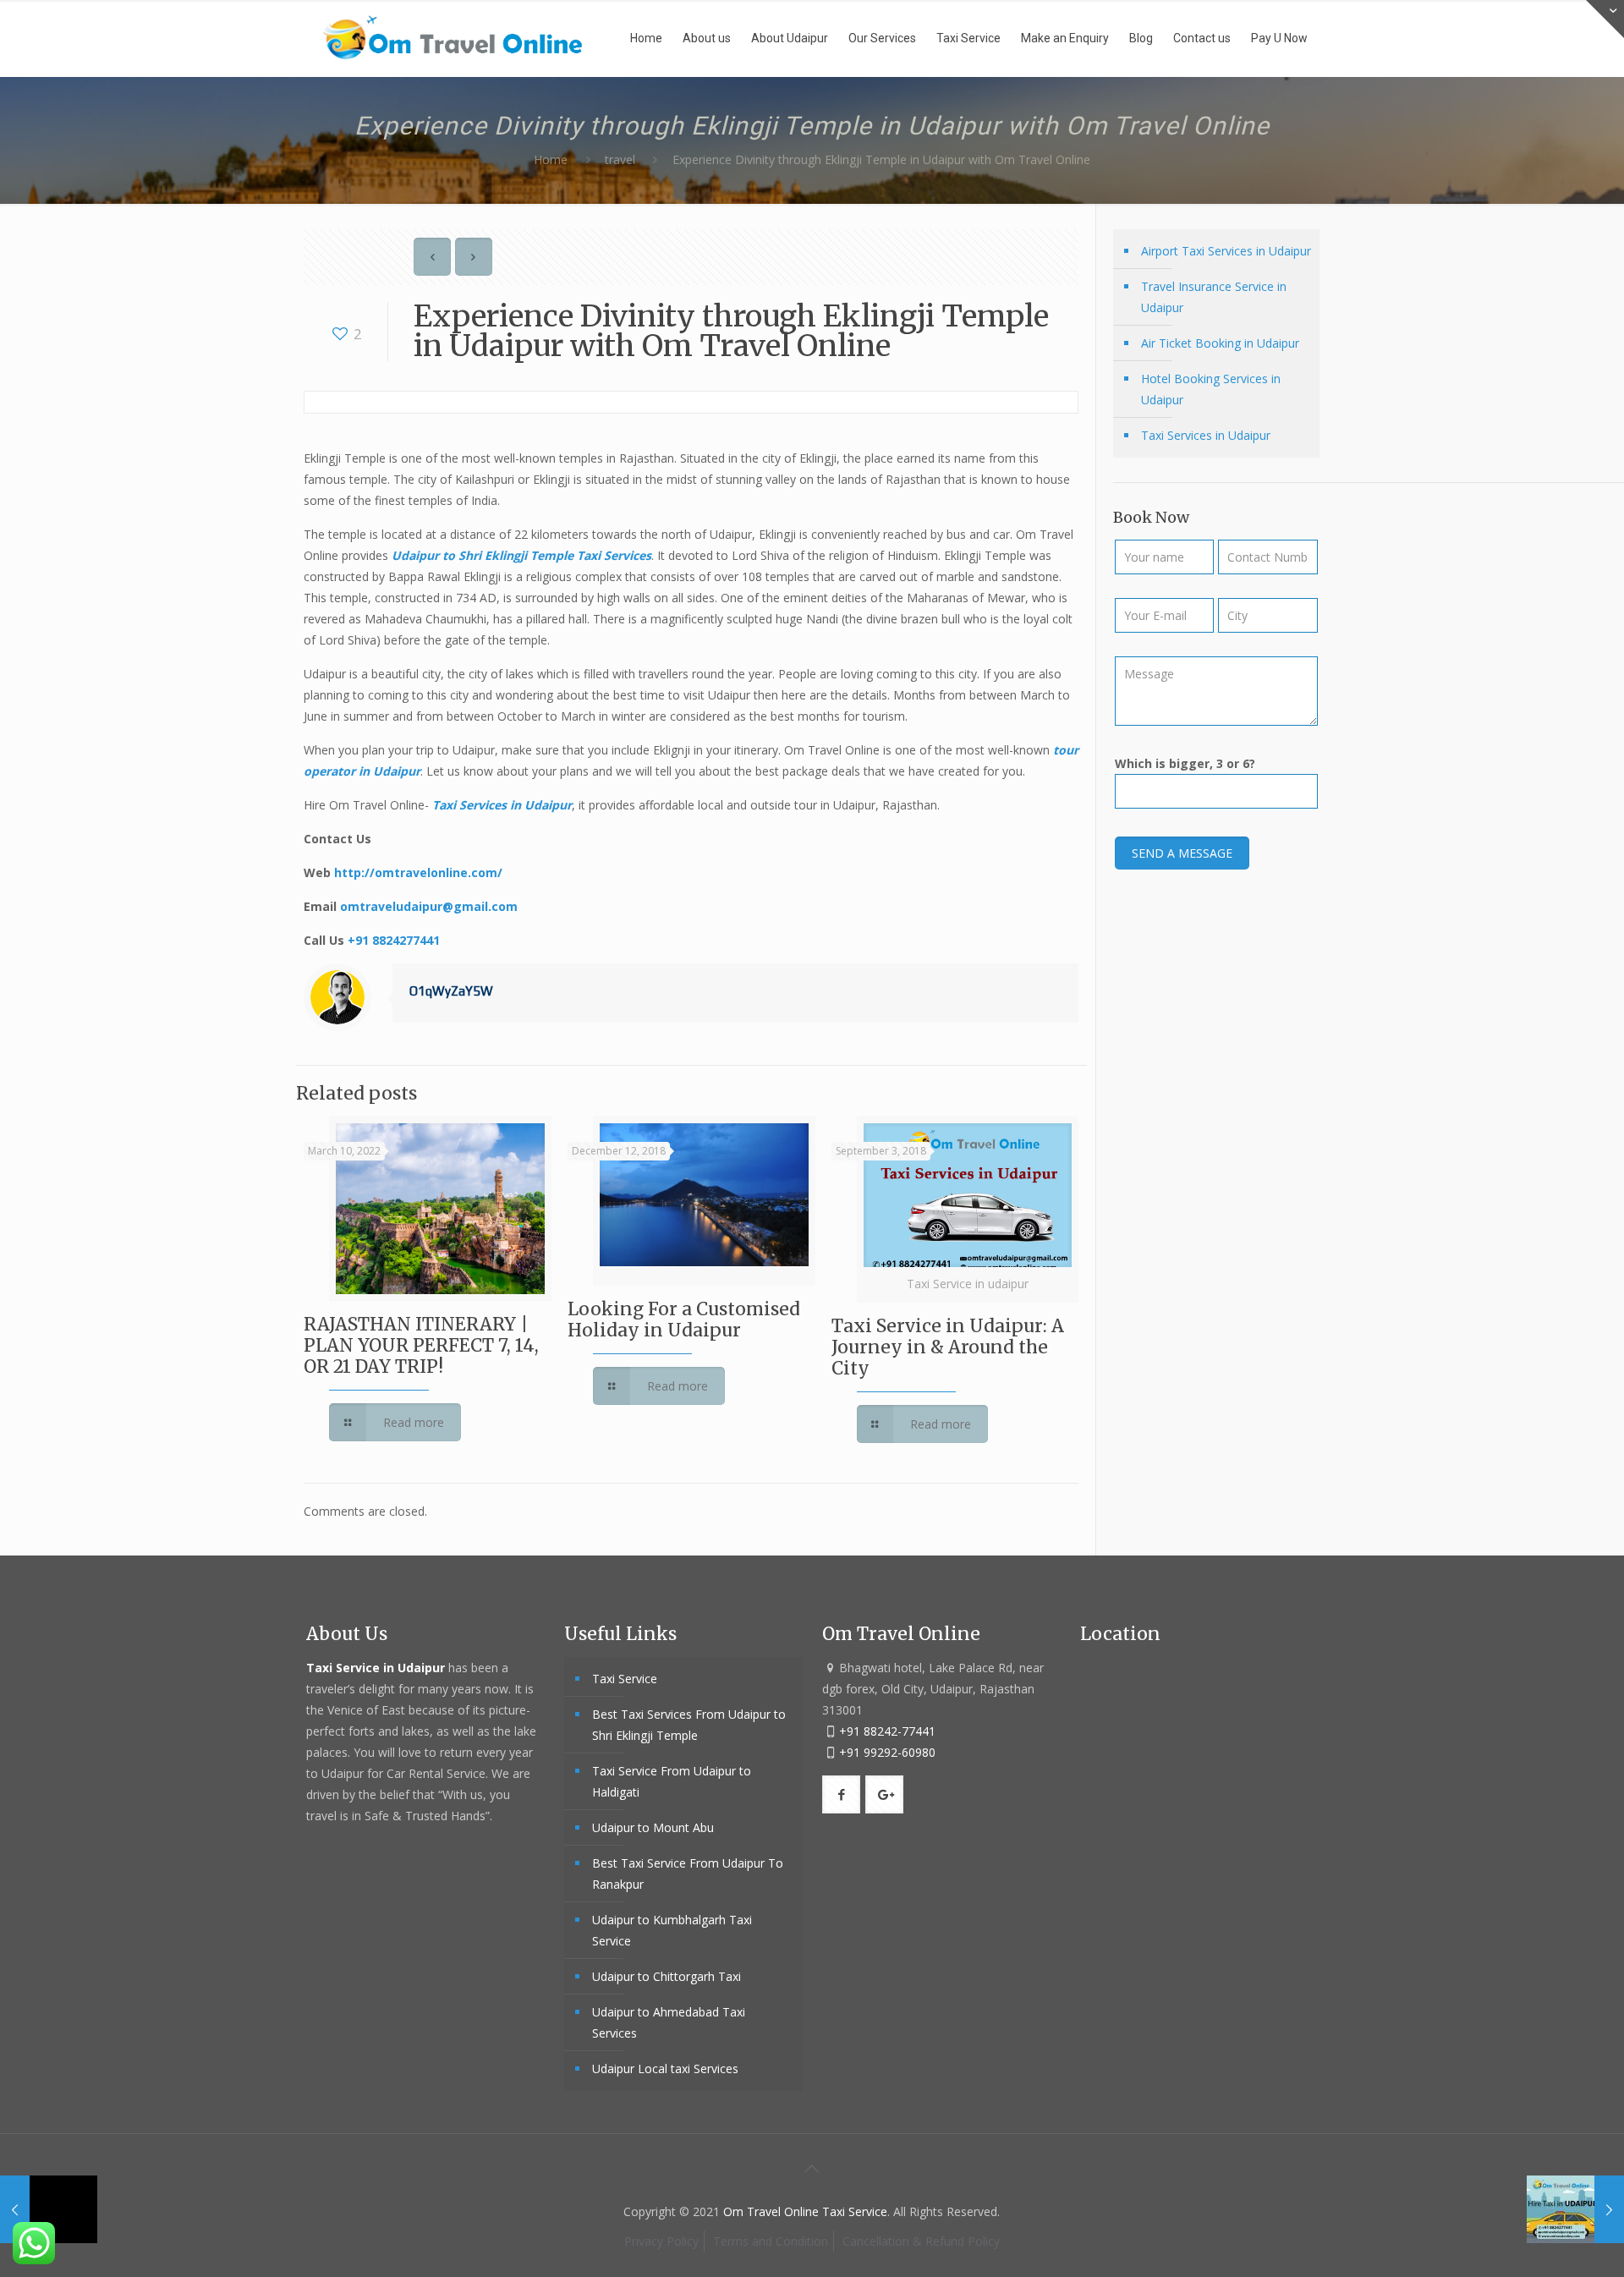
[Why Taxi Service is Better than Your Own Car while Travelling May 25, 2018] (1575, 2209)
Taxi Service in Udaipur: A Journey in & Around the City (948, 1347)
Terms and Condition (771, 2241)
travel (620, 159)
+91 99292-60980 (887, 1752)
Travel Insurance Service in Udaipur (1214, 297)
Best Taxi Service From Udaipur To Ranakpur (688, 1874)
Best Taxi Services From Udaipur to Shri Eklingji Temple (689, 1725)
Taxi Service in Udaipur (377, 1668)
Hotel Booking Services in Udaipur (1211, 389)
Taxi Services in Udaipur (502, 805)
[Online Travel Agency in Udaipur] (453, 38)
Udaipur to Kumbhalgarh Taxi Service (672, 1930)
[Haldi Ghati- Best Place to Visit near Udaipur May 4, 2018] (49, 2209)
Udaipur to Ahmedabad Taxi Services (669, 2022)
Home (551, 159)
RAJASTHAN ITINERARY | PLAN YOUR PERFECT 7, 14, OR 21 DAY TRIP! (421, 1345)
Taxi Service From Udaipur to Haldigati (672, 1781)
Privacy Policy (661, 2241)
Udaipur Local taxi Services (665, 2069)
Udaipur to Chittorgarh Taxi (667, 1976)
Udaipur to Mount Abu (653, 1827)
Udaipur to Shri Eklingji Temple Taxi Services (521, 555)
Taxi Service (625, 1679)
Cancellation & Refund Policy (921, 2241)
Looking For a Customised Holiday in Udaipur (684, 1320)
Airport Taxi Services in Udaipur (1226, 251)
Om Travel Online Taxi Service (805, 2211)
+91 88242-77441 (887, 1731)
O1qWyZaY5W (451, 991)
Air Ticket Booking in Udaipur (1220, 343)
